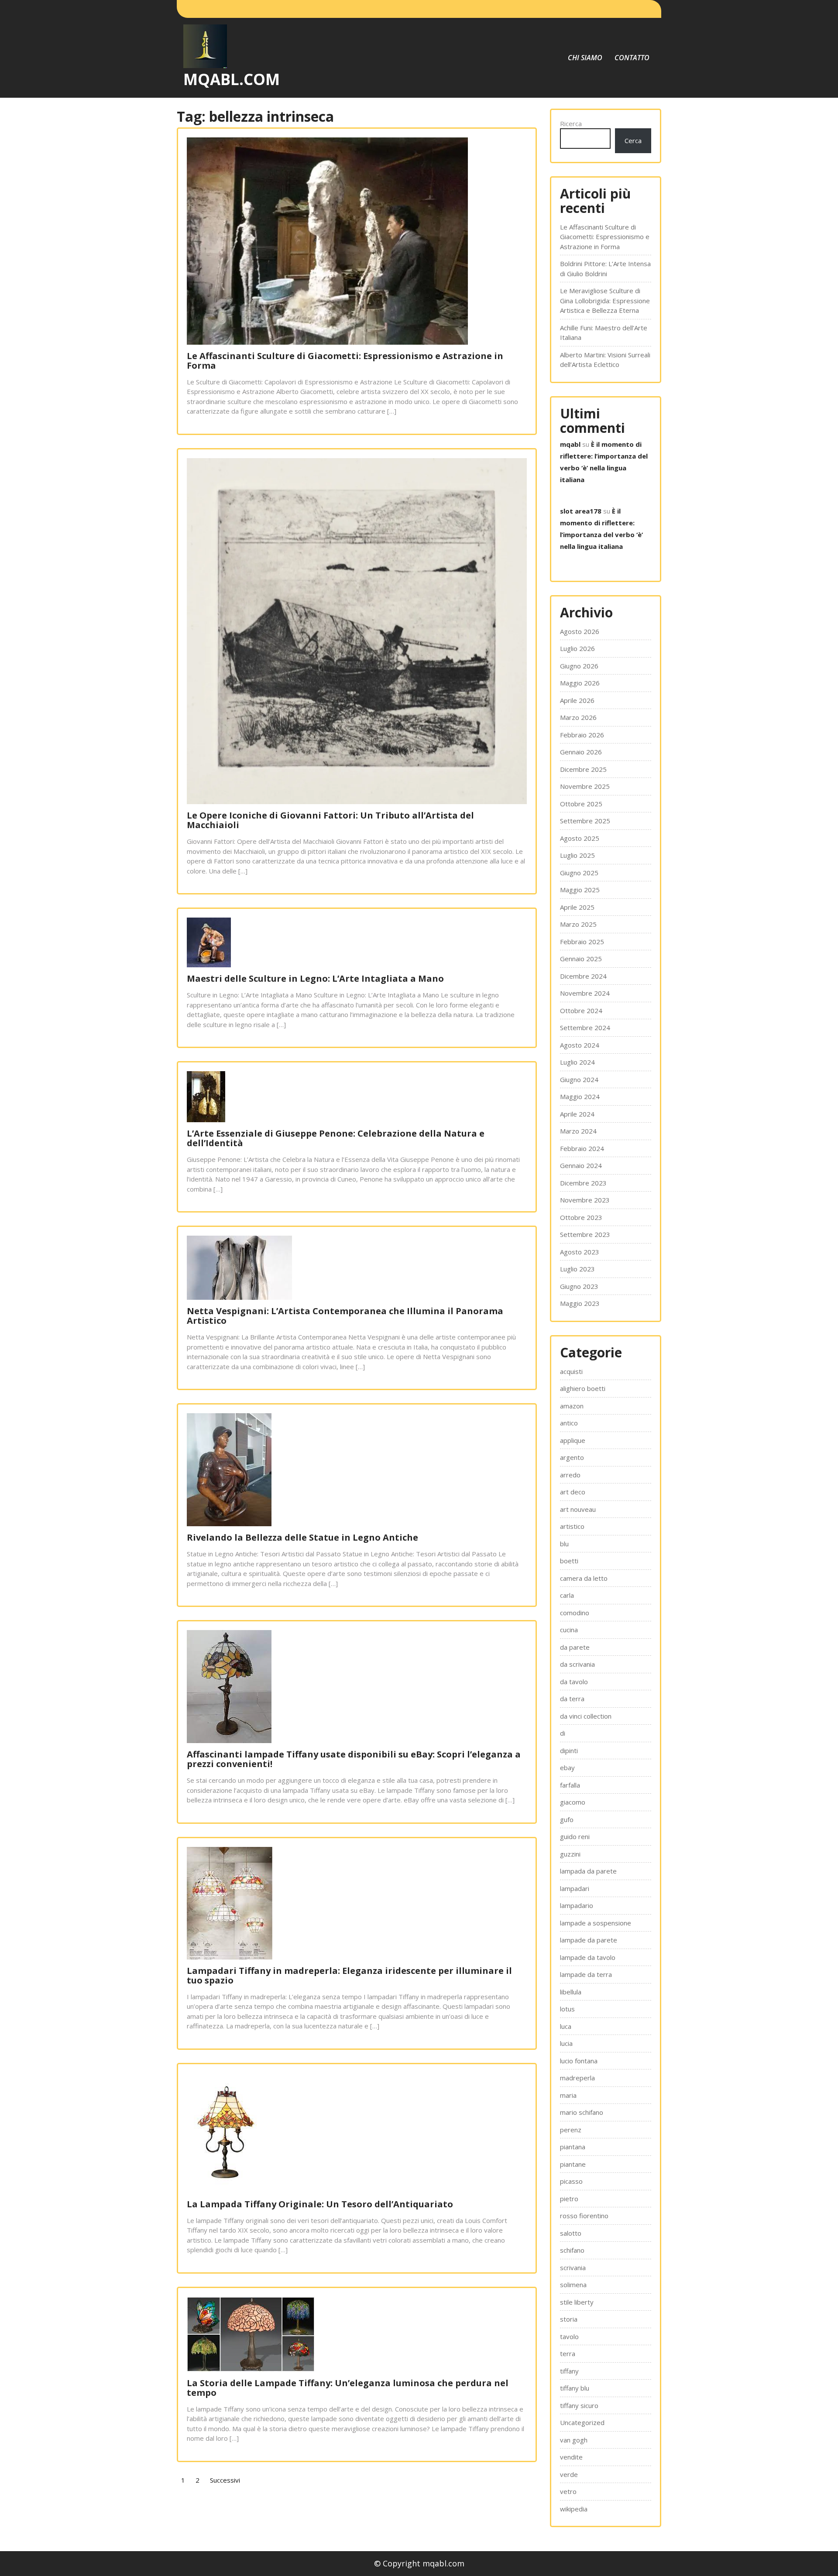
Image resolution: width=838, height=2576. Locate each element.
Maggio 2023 (580, 1303)
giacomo (573, 1802)
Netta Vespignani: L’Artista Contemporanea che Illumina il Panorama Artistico (345, 1316)
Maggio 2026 (580, 683)
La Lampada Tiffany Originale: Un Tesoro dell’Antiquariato (320, 2204)
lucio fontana (579, 2061)
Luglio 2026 (577, 648)
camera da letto (584, 1578)
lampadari (575, 1888)
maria (568, 2095)
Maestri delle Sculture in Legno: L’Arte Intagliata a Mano (315, 978)
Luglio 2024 (577, 1062)
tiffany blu (575, 2388)
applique (573, 1440)
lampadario (577, 1905)
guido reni (575, 1836)
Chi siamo (585, 58)
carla (567, 1595)
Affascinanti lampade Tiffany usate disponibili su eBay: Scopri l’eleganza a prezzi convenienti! (354, 1759)
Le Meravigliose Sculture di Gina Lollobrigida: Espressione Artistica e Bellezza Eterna (605, 300)
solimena (573, 2285)
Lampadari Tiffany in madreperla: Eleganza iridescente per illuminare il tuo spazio (349, 1975)
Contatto (632, 58)
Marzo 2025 (578, 924)
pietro (569, 2199)
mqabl (570, 444)
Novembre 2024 (585, 993)
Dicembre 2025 (583, 769)
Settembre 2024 (585, 1028)
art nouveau (578, 1509)
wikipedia (574, 2509)
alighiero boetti (583, 1388)
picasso (571, 2181)
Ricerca (571, 123)
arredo (570, 1475)
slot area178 (581, 511)
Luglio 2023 (577, 1269)
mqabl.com (232, 79)
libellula (571, 1992)
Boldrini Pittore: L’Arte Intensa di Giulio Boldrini (605, 269)
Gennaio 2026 (581, 752)
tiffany (569, 2371)
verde (569, 2474)
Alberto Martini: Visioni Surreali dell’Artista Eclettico (605, 360)
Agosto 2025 (580, 838)
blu (564, 1544)
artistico (572, 1526)
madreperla (577, 2078)
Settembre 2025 (585, 821)
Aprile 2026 (577, 700)
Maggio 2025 (580, 890)
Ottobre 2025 (581, 804)
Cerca (633, 140)
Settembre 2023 (585, 1234)
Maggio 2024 (580, 1096)
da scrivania (577, 1664)
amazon (572, 1406)
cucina (569, 1630)
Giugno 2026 (579, 666)
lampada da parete (588, 1871)
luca (566, 2026)
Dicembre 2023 (583, 1183)
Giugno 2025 (579, 873)
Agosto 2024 (580, 1045)
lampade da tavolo (588, 1957)
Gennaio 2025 (581, 959)
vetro (568, 2491)
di (563, 1733)
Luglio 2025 (577, 855)
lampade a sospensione (596, 1923)
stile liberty (577, 2302)
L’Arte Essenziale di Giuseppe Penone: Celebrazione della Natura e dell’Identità (336, 1138)
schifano (572, 2250)
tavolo (569, 2336)
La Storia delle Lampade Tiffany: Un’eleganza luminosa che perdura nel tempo (348, 2388)
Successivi (225, 2480)
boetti (569, 1561)
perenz (571, 2130)
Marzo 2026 (578, 717)
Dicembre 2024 (583, 976)
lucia (566, 2043)
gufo (567, 1819)
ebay (567, 1768)
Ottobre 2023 (581, 1217)
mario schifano (582, 2112)
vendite (571, 2457)
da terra (572, 1699)
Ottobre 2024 (581, 1011)
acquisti (571, 1371)
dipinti (569, 1750)
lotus (567, 2009)
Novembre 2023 (585, 1200)
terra (568, 2353)
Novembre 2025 (585, 786)
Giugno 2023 (579, 1286)
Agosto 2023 (580, 1252)
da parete (575, 1647)
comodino (575, 1613)
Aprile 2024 (577, 1114)
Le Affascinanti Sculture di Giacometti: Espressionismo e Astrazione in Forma (345, 361)
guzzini (570, 1854)
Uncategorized (582, 2422)
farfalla (570, 1785)
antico (569, 1423)
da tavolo (574, 1682)
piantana (573, 2147)
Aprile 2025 (577, 907)
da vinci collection (586, 1716)
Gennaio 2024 (581, 1165)
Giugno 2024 (579, 1079)
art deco (573, 1492)
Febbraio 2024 (582, 1148)
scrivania (573, 2268)
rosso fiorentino (584, 2216)
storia (569, 2319)
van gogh (574, 2440)
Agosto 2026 (580, 631)
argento (572, 1457)
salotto (571, 2233)
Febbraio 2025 (582, 942)
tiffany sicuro (579, 2405)
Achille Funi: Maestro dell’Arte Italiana (604, 333)
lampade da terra (586, 1974)
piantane (573, 2164)
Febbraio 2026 (582, 735)
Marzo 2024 (578, 1131)
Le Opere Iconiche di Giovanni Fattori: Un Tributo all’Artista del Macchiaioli (330, 820)
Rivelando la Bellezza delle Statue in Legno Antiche (302, 1537)
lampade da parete (589, 1940)
